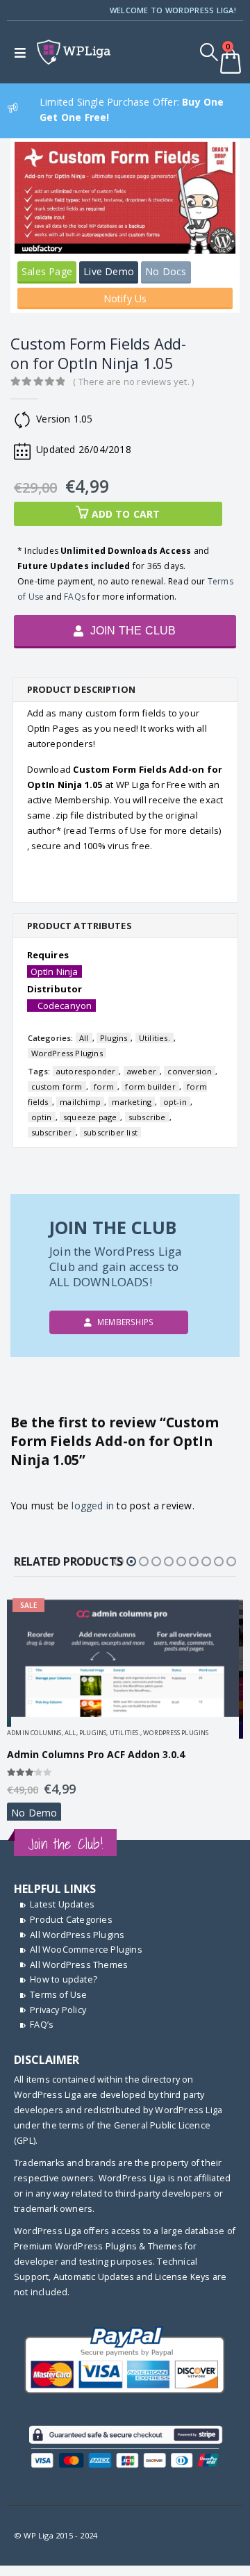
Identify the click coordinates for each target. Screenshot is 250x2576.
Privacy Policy (58, 2010)
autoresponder (86, 1071)
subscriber (52, 1132)
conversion (190, 1071)
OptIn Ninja (55, 971)
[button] (119, 1561)
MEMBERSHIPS (124, 1322)
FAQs (75, 597)
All (84, 1038)
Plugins (114, 1038)
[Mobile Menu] (23, 52)
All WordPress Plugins (77, 1935)
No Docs (166, 271)
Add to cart (126, 514)
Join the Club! (65, 1844)
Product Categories (71, 1920)
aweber (142, 1071)
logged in (93, 1506)
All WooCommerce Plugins (86, 1950)
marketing (132, 1102)
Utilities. (155, 1038)
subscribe (147, 1117)
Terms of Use (58, 1995)
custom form (57, 1086)
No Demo (34, 1813)
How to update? (64, 1979)
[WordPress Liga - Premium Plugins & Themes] (74, 52)
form (104, 1086)
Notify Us (125, 298)
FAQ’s (42, 2025)
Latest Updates (62, 1904)
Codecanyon (65, 1006)
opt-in (175, 1102)
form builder (150, 1086)
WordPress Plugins (67, 1053)
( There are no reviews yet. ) (133, 382)
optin (42, 1117)
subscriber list (110, 1132)
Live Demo (109, 271)
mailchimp (80, 1102)
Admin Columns (34, 1733)
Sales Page (47, 271)
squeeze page (90, 1117)
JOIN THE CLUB (132, 631)
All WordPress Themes (79, 1965)
